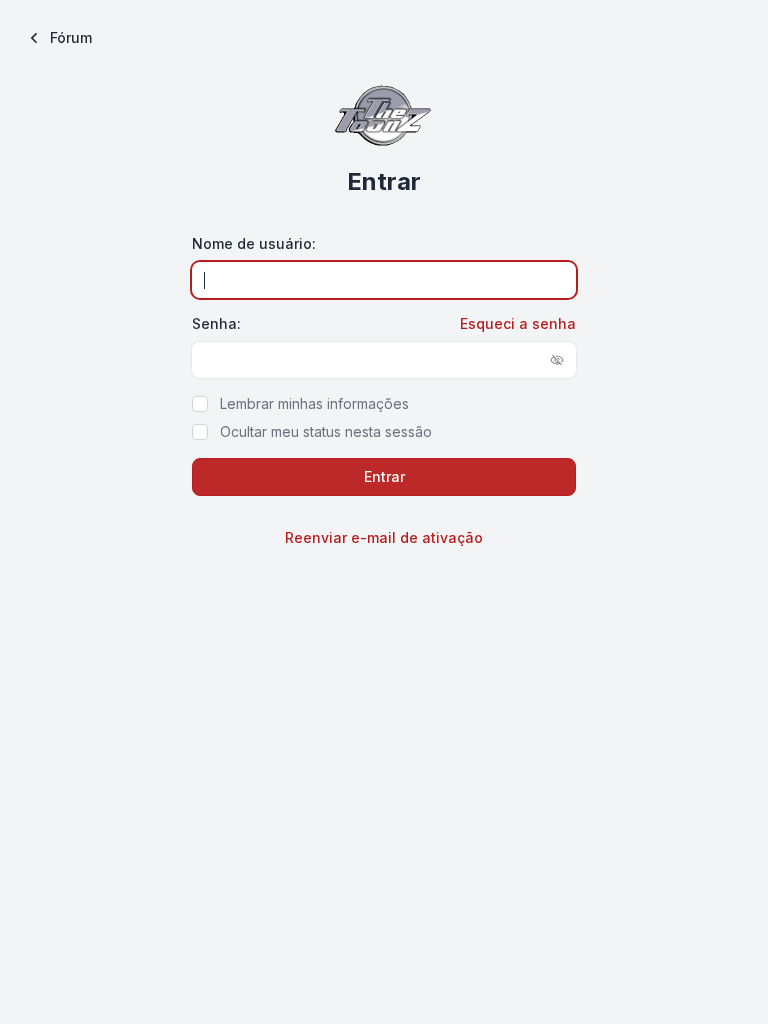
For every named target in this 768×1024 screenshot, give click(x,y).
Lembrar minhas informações (314, 403)
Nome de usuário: (254, 243)
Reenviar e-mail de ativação (384, 537)
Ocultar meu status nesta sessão (326, 431)
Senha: (216, 323)
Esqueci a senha (518, 323)
